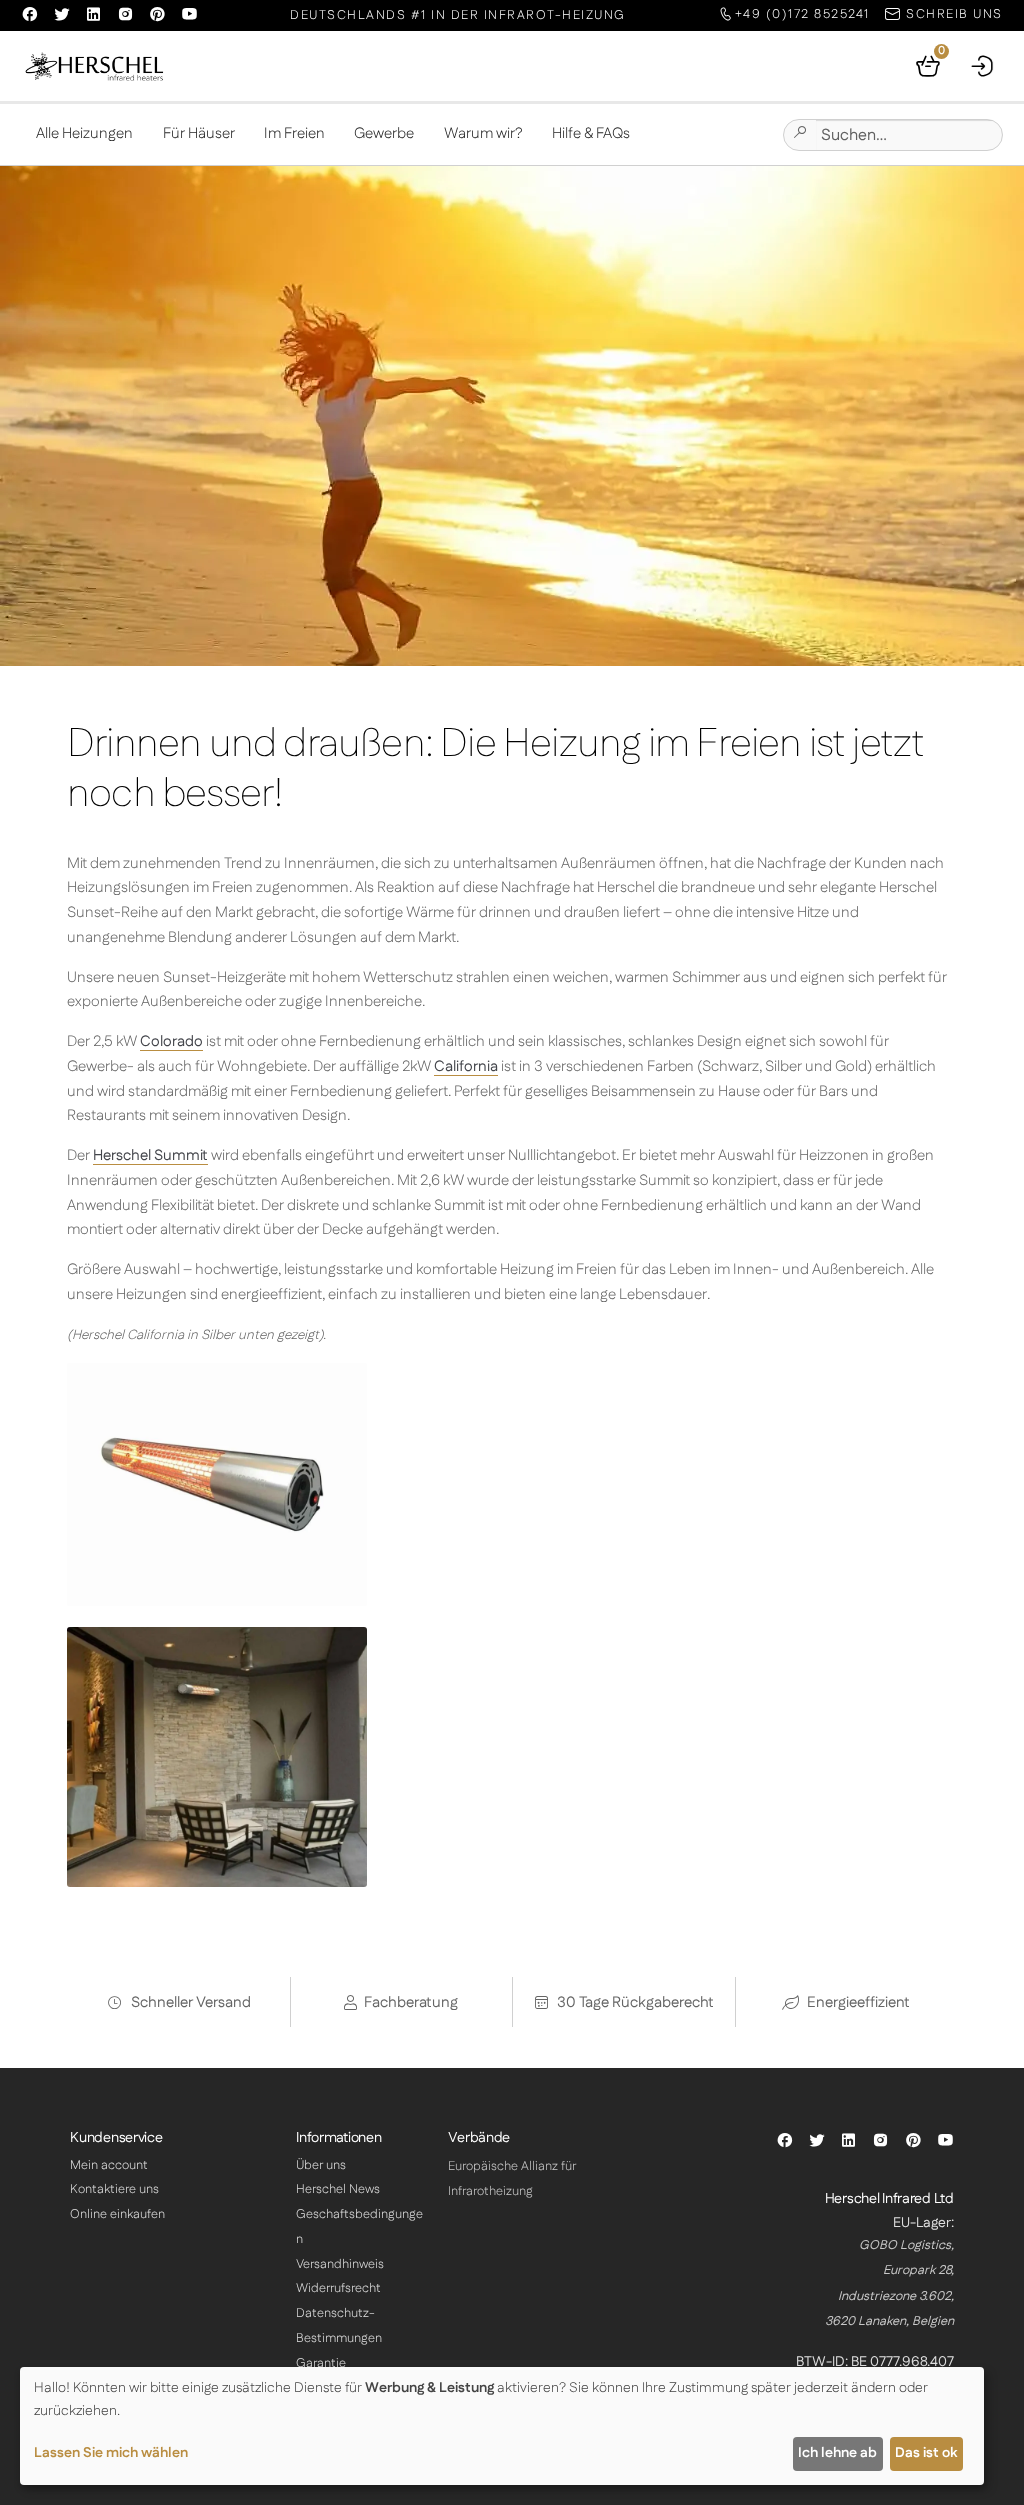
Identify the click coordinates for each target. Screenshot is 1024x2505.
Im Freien (294, 133)
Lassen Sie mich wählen (111, 2453)
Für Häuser (199, 133)
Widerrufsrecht (338, 2288)
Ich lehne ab (837, 2453)
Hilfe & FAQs (591, 133)
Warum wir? (483, 133)
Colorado (171, 1041)
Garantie (321, 2363)
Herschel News (338, 2189)
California (466, 1066)
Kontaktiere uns (114, 2189)
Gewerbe (384, 133)
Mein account (109, 2165)
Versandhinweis (340, 2264)
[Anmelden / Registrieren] (983, 66)
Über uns (321, 2165)
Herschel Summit (150, 1155)
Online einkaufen (117, 2214)
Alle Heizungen (84, 133)
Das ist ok (926, 2453)
